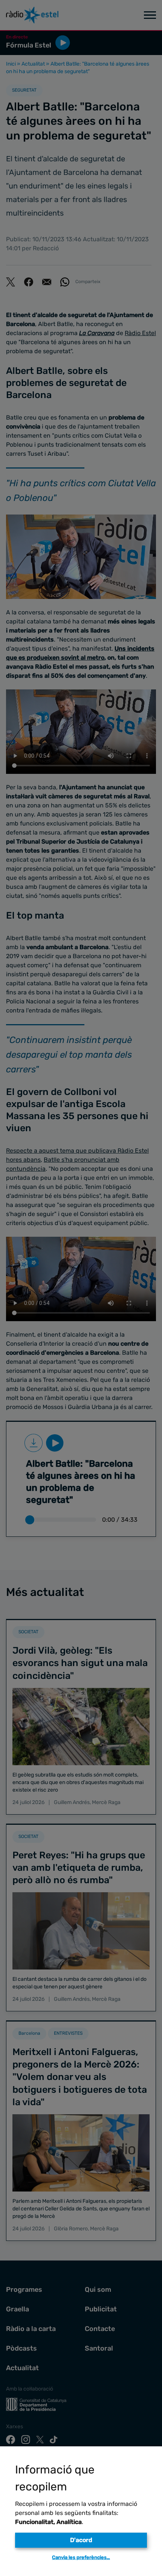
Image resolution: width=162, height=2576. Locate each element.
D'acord (81, 2540)
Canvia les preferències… (81, 2557)
